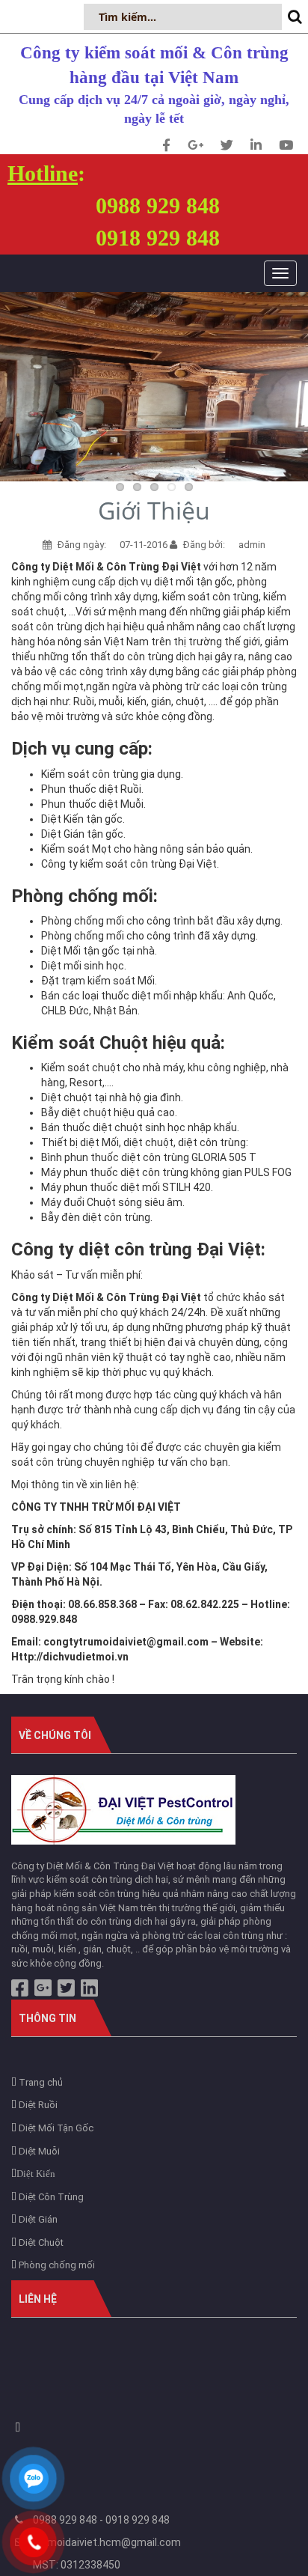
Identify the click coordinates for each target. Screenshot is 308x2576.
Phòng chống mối (56, 2265)
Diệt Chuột (40, 2242)
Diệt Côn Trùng (50, 2197)
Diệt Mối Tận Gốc (55, 2128)
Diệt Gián (37, 2219)
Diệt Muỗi (38, 2151)
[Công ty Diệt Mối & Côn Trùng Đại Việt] (123, 1809)
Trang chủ (40, 2082)
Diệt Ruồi (37, 2105)
